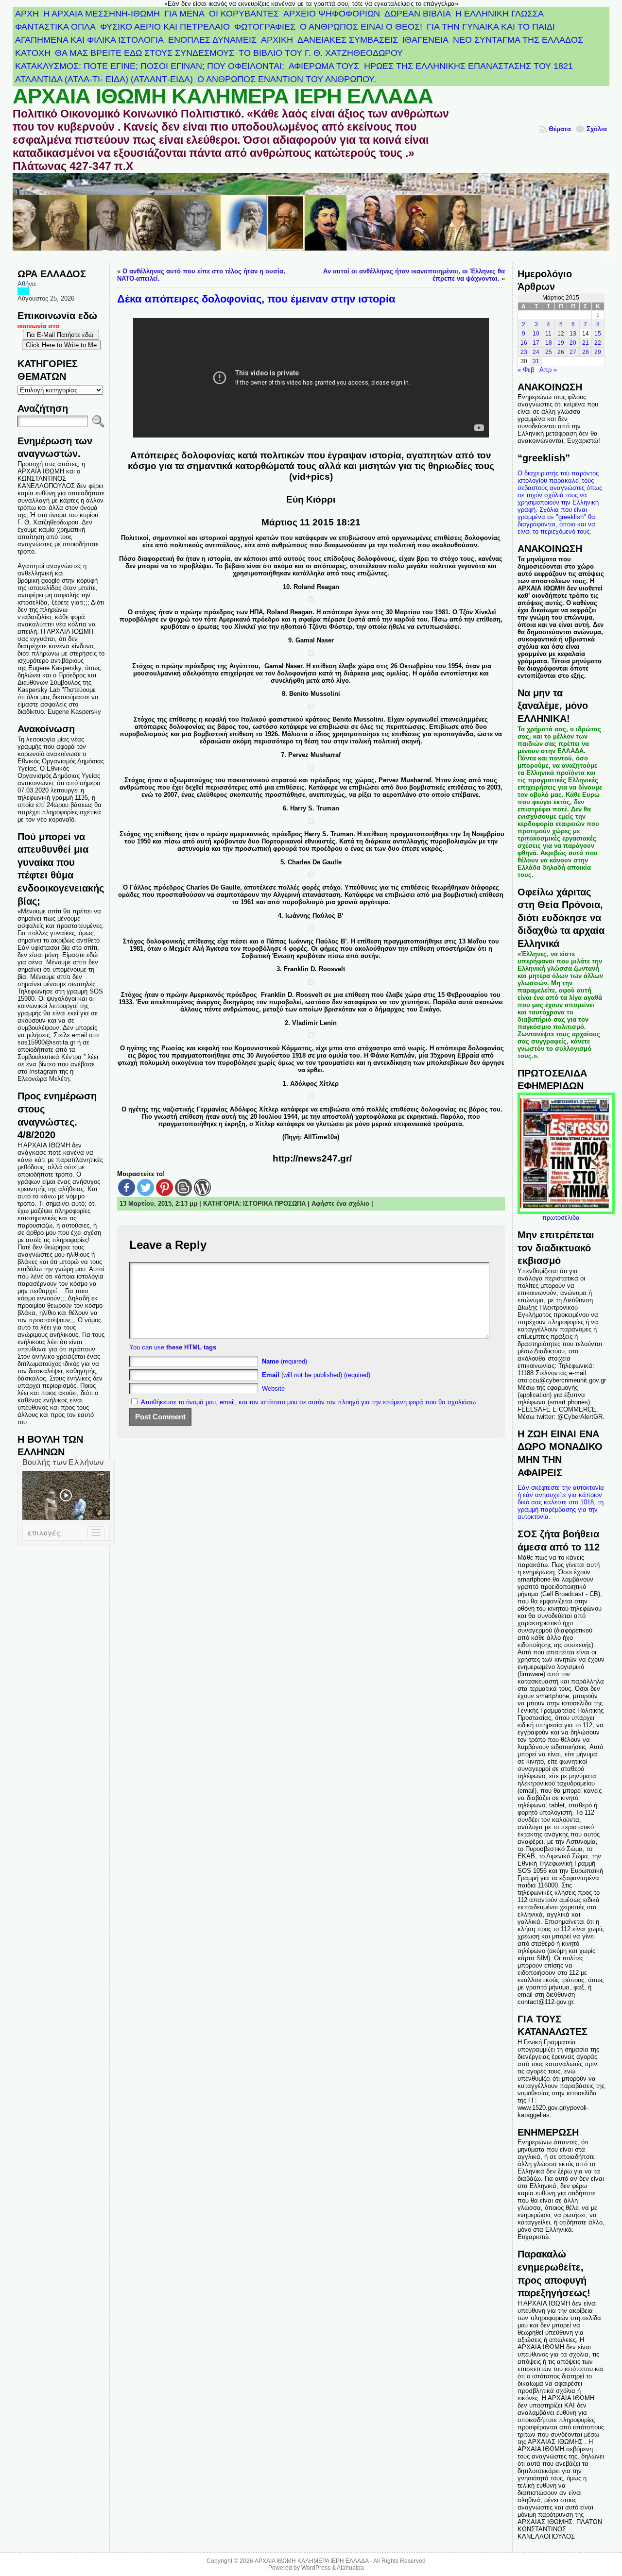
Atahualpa (350, 2568)
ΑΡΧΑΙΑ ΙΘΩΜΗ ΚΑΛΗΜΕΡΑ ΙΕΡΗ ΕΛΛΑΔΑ (223, 96)
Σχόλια (597, 129)
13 (573, 334)
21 (586, 343)
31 (536, 361)
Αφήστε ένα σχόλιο (340, 1204)
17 (536, 343)
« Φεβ (526, 370)
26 (561, 352)
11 (548, 334)
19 (561, 343)
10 (536, 334)
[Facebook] (127, 1187)
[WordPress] (202, 1187)
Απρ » (548, 370)
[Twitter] (146, 1187)
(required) (285, 1361)
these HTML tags (191, 1347)
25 (549, 352)
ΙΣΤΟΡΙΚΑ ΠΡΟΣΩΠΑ (274, 1204)
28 (586, 352)
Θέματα (560, 129)
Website (273, 1389)
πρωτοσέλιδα (561, 1218)
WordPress (316, 2568)
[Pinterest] (164, 1187)
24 (536, 352)
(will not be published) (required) (316, 1375)
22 (598, 343)
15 (598, 334)
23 (524, 352)
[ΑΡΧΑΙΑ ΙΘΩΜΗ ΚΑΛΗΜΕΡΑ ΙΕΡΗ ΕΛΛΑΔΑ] (311, 218)
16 (524, 343)
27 (573, 352)
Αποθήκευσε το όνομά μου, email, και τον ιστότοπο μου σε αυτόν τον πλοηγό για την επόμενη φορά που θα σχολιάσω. (309, 1402)
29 (598, 352)
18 (549, 343)
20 (573, 343)
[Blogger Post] (183, 1187)
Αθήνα (27, 284)
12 (561, 334)
